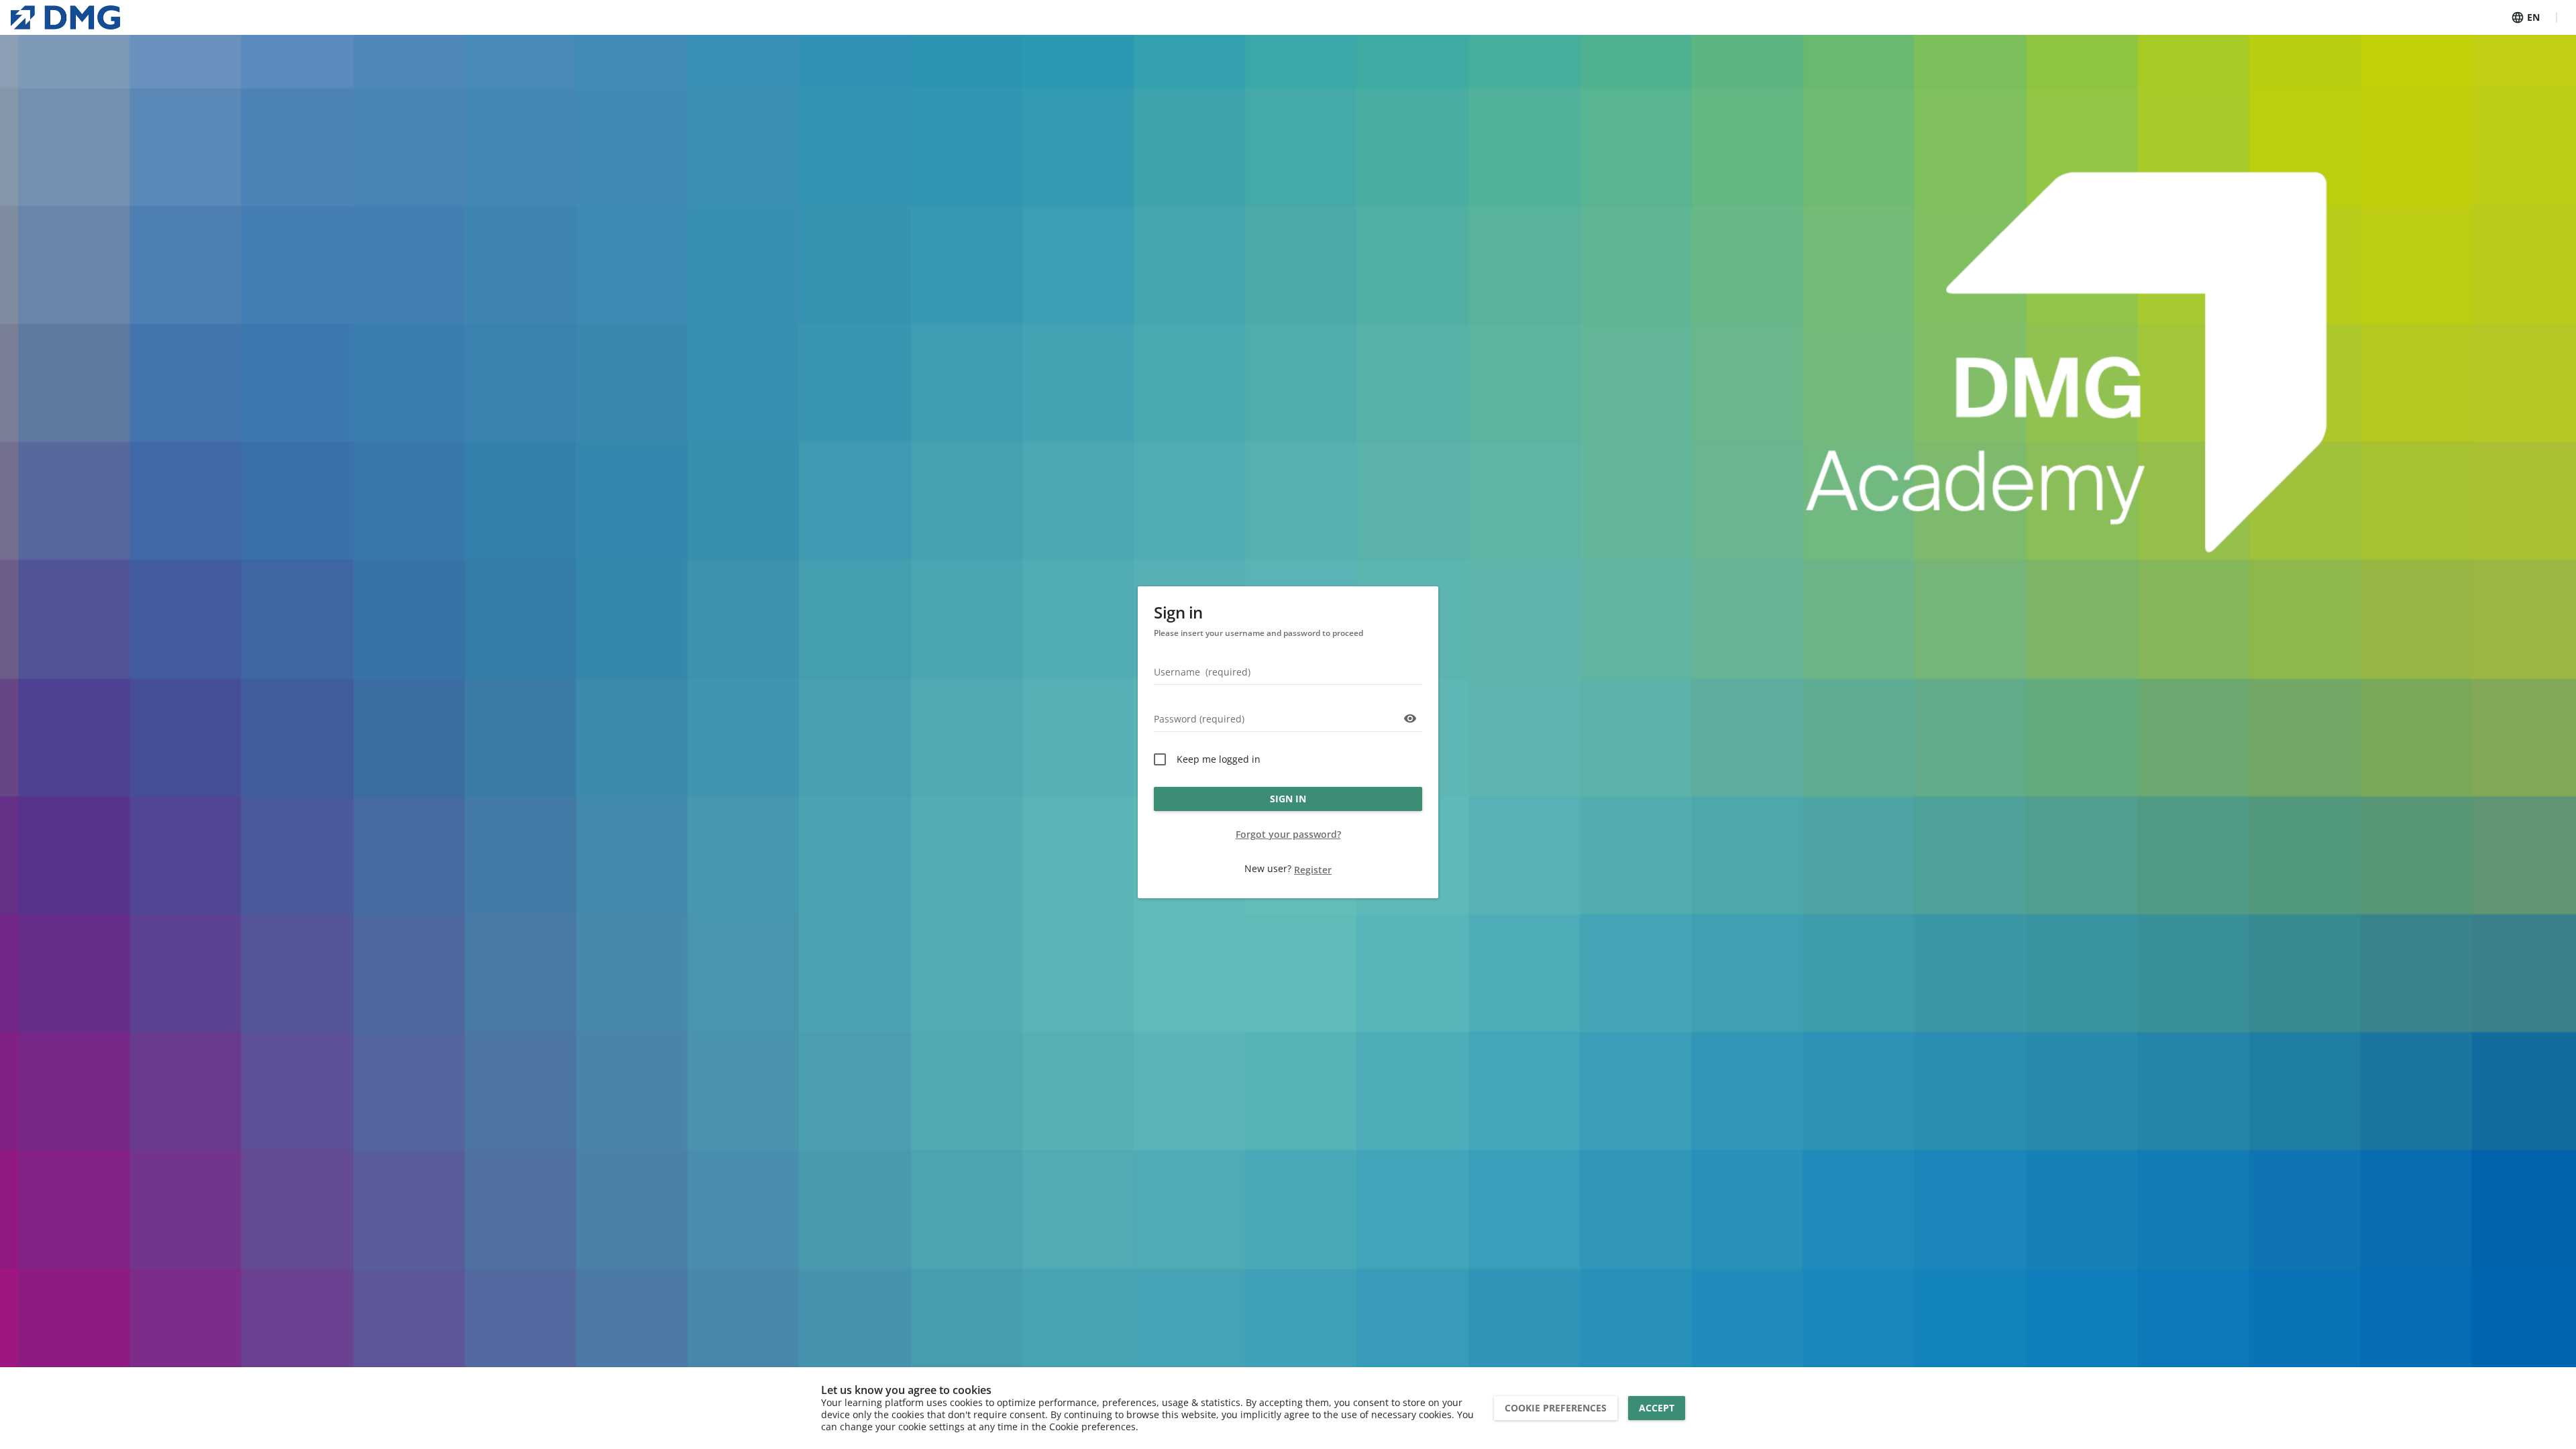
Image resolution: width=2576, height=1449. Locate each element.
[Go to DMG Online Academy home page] (65, 17)
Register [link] (1313, 870)
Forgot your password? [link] (1288, 834)
